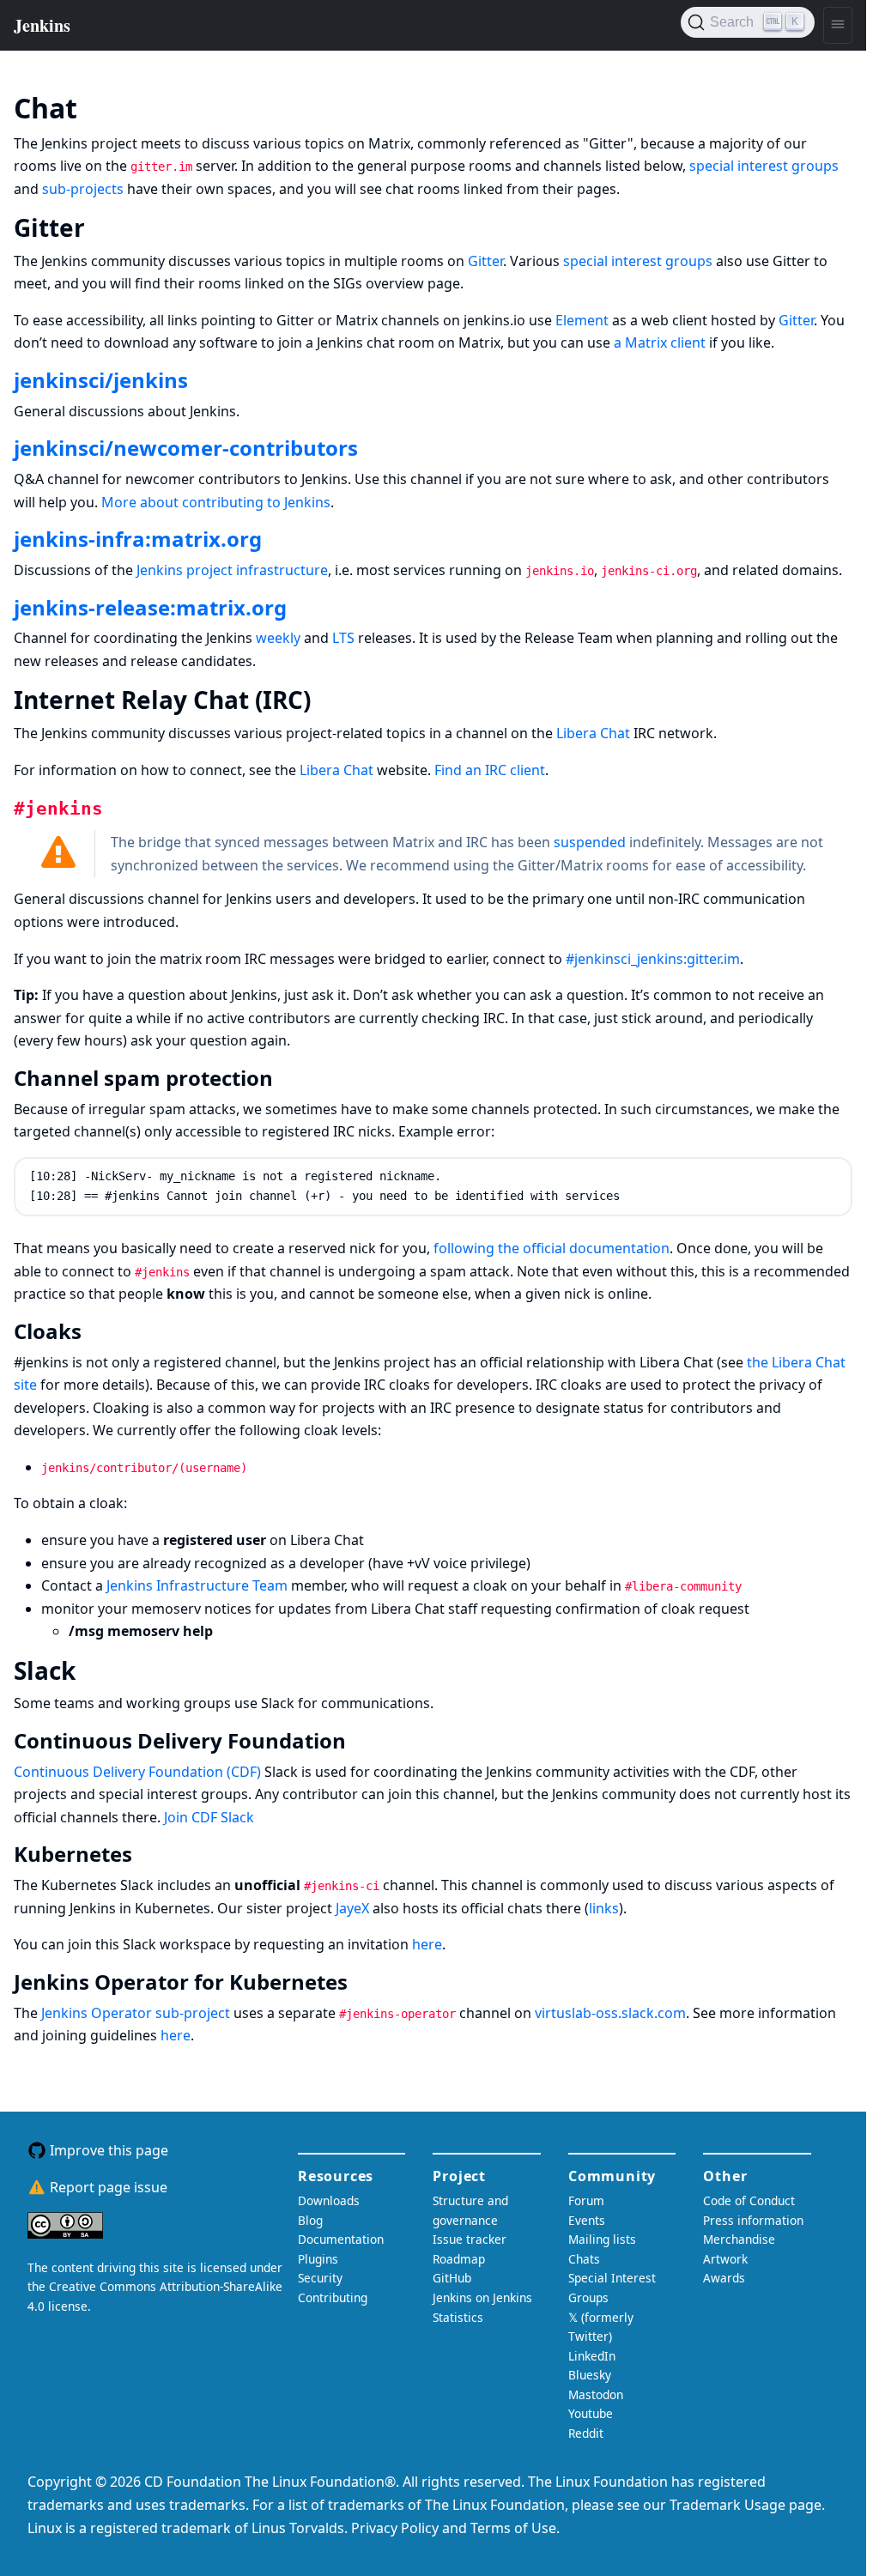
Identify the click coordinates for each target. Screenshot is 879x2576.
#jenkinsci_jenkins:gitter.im (653, 959)
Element (582, 320)
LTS (343, 638)
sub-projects (83, 189)
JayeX (352, 1908)
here (427, 1944)
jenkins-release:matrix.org (150, 607)
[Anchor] (103, 106)
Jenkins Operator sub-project (136, 2013)
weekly (278, 638)
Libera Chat (593, 733)
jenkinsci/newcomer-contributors (186, 448)
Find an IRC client (490, 770)
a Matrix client (660, 342)
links (604, 1908)
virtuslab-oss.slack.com (610, 2013)
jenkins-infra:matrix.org (138, 539)
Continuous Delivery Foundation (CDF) (137, 1772)
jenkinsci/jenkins (101, 380)
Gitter (485, 261)
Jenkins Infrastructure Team (197, 1585)
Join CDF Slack (209, 1817)
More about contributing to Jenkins (216, 502)
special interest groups (764, 166)
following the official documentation (552, 1248)
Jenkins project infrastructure (232, 570)
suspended (590, 842)
